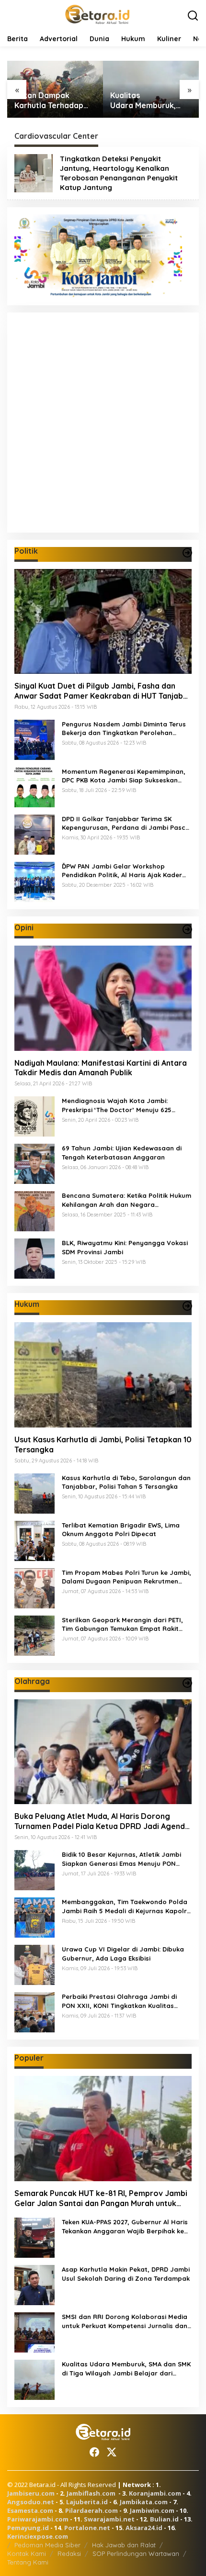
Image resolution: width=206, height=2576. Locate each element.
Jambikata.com (144, 2502)
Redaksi (69, 2554)
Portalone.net (87, 2528)
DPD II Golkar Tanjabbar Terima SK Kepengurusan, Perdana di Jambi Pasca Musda (126, 823)
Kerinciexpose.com (38, 2536)
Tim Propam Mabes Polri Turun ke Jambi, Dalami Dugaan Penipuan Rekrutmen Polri (126, 1577)
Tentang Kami (28, 2562)
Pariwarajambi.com (38, 2519)
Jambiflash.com (91, 2493)
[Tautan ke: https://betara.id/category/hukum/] (187, 1306)
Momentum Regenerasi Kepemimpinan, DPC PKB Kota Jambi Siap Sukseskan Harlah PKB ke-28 (124, 776)
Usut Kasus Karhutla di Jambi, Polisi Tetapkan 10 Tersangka (103, 1444)
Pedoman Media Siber (47, 2545)
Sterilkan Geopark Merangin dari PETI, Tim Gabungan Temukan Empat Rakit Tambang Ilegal (122, 1624)
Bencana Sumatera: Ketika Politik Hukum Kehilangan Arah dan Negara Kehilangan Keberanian (126, 1200)
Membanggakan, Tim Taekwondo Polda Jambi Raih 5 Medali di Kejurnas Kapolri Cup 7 (125, 1906)
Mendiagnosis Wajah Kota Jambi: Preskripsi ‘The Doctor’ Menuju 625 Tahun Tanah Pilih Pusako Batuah (117, 1105)
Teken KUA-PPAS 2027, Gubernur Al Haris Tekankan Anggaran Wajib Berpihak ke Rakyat (125, 2226)
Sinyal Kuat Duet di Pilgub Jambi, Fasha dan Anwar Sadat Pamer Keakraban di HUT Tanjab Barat (99, 691)
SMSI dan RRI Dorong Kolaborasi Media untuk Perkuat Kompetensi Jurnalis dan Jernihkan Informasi (125, 2321)
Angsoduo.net (31, 2502)
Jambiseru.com (31, 2493)
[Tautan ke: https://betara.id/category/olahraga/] (187, 1683)
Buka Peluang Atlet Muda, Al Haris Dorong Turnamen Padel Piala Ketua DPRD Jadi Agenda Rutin (102, 1821)
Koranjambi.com (155, 2493)
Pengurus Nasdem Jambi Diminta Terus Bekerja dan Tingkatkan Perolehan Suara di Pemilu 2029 (124, 729)
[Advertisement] (103, 423)
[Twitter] (112, 2452)
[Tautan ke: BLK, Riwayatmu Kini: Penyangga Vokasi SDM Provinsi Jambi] (34, 1258)
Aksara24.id (144, 2528)
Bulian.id (164, 2519)
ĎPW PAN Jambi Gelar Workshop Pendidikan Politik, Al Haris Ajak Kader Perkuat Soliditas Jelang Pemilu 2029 (122, 871)
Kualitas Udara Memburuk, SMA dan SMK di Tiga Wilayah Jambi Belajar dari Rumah (149, 100)
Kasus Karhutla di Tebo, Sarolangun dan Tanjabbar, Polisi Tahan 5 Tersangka (126, 1482)
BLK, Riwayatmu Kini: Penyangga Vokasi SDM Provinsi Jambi (125, 1247)
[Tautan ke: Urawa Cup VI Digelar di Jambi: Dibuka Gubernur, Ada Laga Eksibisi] (34, 1964)
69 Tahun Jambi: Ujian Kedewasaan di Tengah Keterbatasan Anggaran (122, 1152)
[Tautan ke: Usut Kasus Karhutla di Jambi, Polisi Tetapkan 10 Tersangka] (103, 1375)
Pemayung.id (28, 2528)
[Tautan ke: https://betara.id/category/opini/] (187, 929)
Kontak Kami (27, 2554)
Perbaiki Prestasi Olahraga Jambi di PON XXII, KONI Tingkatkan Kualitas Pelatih (119, 2001)
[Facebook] (94, 2452)
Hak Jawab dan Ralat (124, 2545)
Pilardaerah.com (92, 2510)
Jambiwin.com (152, 2510)
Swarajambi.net (109, 2519)
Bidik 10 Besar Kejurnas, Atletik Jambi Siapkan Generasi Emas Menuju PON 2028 (121, 1859)
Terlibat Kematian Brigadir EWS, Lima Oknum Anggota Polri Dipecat (121, 1529)
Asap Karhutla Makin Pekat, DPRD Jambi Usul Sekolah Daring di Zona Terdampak (126, 2274)
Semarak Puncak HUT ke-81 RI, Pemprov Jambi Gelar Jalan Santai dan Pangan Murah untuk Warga (101, 2198)
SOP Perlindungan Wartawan (136, 2554)
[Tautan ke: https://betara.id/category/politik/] (187, 553)
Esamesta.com (30, 2510)
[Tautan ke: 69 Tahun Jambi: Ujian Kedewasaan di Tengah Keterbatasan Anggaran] (34, 1163)
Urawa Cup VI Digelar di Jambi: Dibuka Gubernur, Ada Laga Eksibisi (123, 1953)
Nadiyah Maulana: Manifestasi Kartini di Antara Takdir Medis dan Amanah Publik (101, 1068)
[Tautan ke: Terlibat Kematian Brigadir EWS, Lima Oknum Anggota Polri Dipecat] (34, 1540)
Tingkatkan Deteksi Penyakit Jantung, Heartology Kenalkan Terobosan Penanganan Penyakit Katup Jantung (119, 173)
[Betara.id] (97, 14)
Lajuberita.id (87, 2502)
